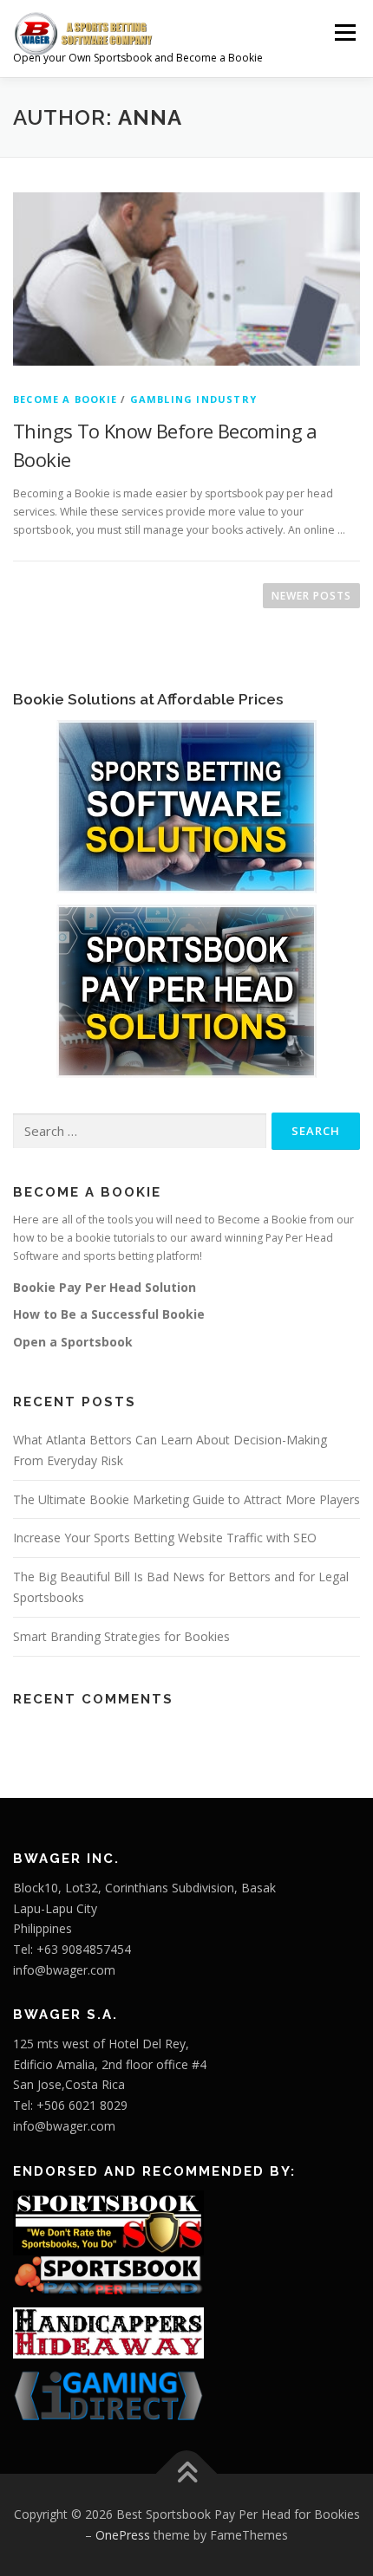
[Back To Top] (187, 2474)
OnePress (123, 2535)
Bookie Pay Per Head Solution (105, 1287)
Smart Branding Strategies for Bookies (121, 1636)
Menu (344, 32)
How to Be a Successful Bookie (109, 1314)
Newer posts (311, 596)
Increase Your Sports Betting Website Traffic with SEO (165, 1538)
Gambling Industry (193, 399)
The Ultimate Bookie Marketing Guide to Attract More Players (186, 1499)
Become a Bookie (65, 399)
